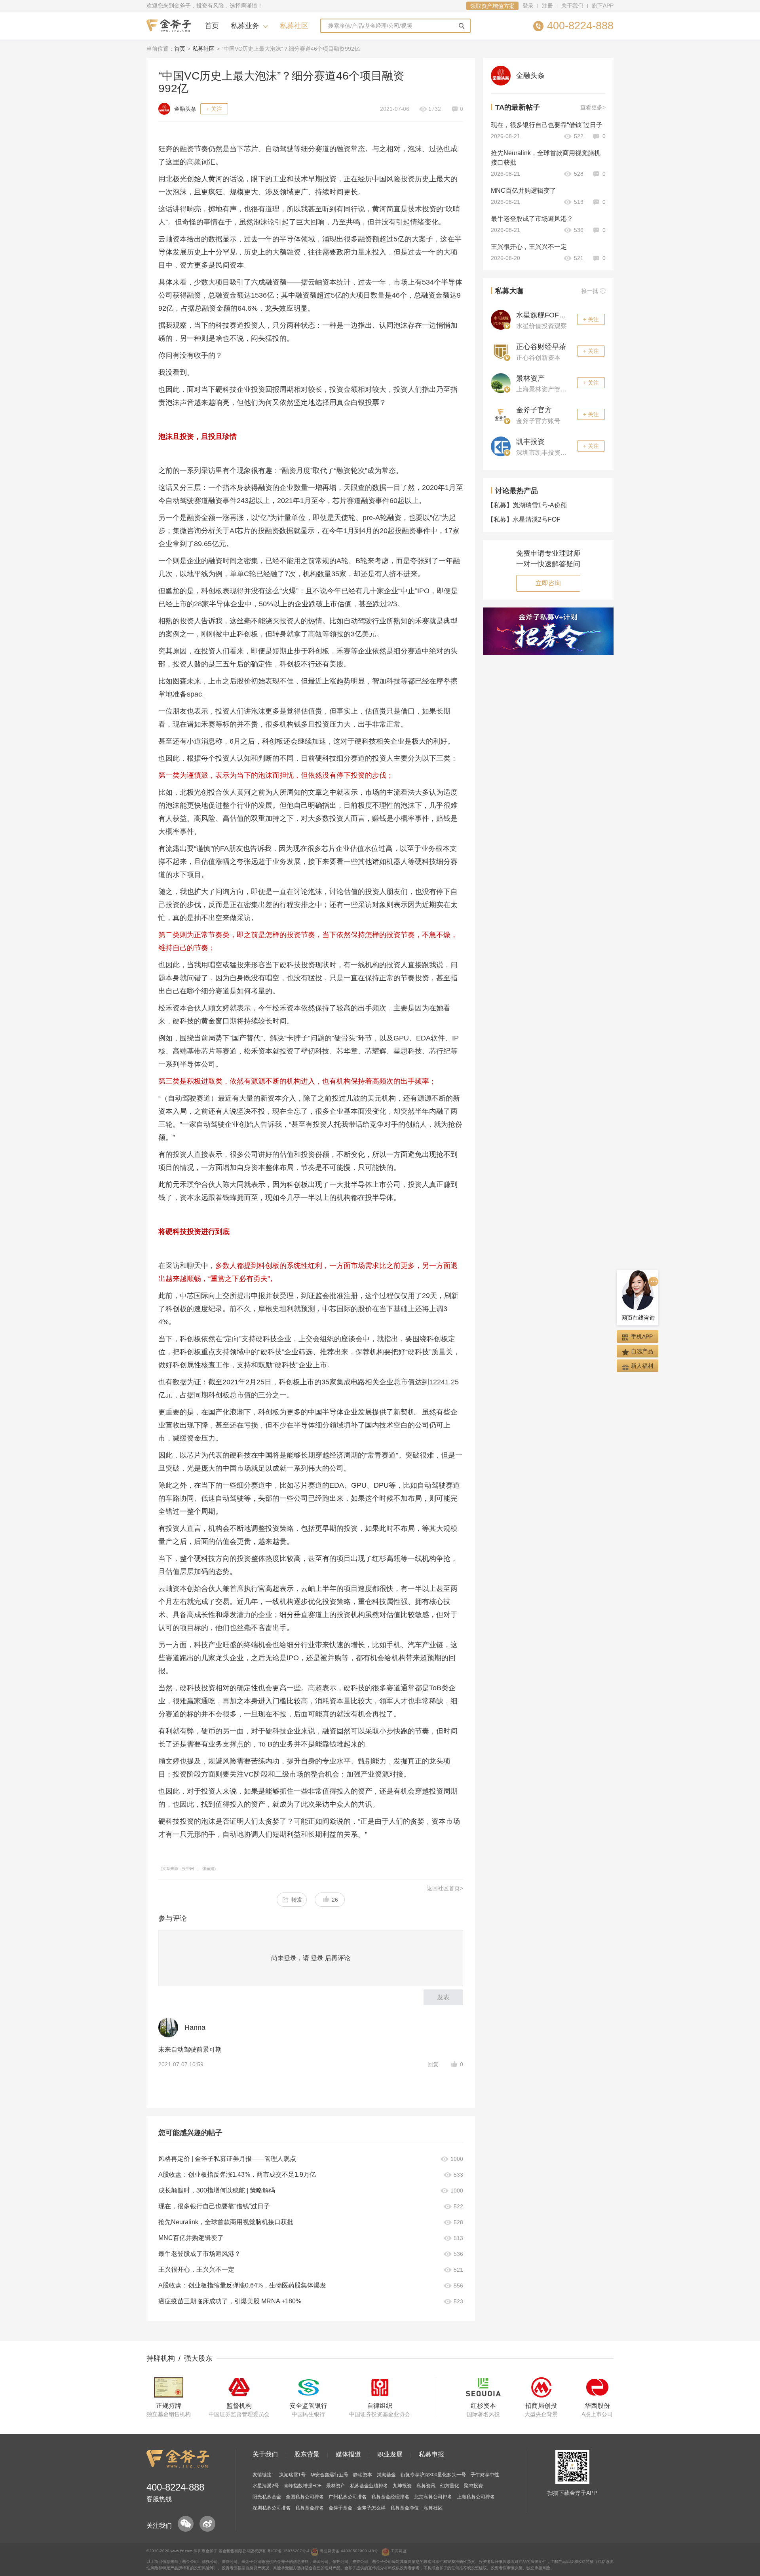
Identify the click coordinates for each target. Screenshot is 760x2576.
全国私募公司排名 (305, 2497)
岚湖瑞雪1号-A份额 (529, 505)
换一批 (590, 291)
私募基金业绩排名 (369, 2486)
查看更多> (593, 107)
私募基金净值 (405, 2508)
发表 (443, 1997)
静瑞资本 (363, 2475)
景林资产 (530, 378)
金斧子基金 (340, 2508)
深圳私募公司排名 (272, 2508)
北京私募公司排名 (433, 2497)
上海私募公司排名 (476, 2497)
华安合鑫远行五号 (329, 2475)
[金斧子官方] (501, 414)
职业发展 (390, 2454)
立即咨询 (548, 583)
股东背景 (307, 2454)
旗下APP (603, 6)
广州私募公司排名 (348, 2497)
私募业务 (245, 26)
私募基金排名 (310, 2508)
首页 (212, 26)
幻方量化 (450, 2486)
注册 (547, 6)
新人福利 (642, 1366)
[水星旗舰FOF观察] (501, 319)
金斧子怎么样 (371, 2508)
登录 (528, 6)
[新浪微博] (207, 2524)
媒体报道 (348, 2454)
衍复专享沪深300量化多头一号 (433, 2475)
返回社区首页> (445, 1888)
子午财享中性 (485, 2475)
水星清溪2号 (266, 2486)
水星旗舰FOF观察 (545, 315)
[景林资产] (501, 383)
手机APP (642, 1336)
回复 (433, 2064)
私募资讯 (426, 2486)
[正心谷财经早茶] (501, 351)
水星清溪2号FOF (526, 519)
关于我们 (572, 6)
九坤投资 (402, 2486)
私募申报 (431, 2454)
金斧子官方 (534, 410)
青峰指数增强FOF (303, 2486)
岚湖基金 (386, 2475)
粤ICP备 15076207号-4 (288, 2551)
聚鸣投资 (473, 2486)
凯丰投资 (530, 442)
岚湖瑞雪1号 (292, 2475)
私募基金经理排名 (390, 2497)
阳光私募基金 (267, 2497)
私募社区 (294, 26)
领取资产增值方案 (492, 6)
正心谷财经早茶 (541, 347)
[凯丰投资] (501, 446)
